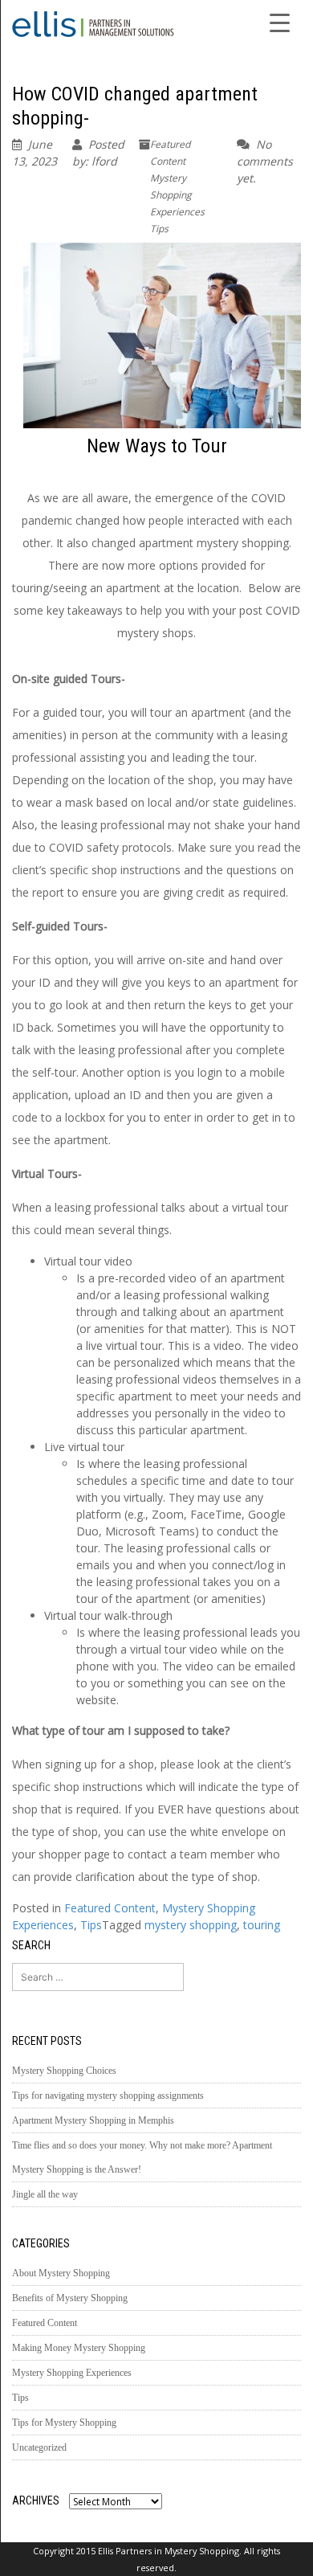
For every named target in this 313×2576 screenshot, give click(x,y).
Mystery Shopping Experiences (177, 195)
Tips (159, 229)
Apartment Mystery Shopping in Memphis (93, 2120)
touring (262, 1925)
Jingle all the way (45, 2194)
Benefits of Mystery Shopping (70, 2298)
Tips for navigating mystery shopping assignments (108, 2096)
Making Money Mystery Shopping (79, 2348)
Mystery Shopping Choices (64, 2071)
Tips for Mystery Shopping (64, 2423)
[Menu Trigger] (280, 22)
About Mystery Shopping (61, 2273)
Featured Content (110, 1908)
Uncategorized (39, 2447)
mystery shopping (191, 1925)
